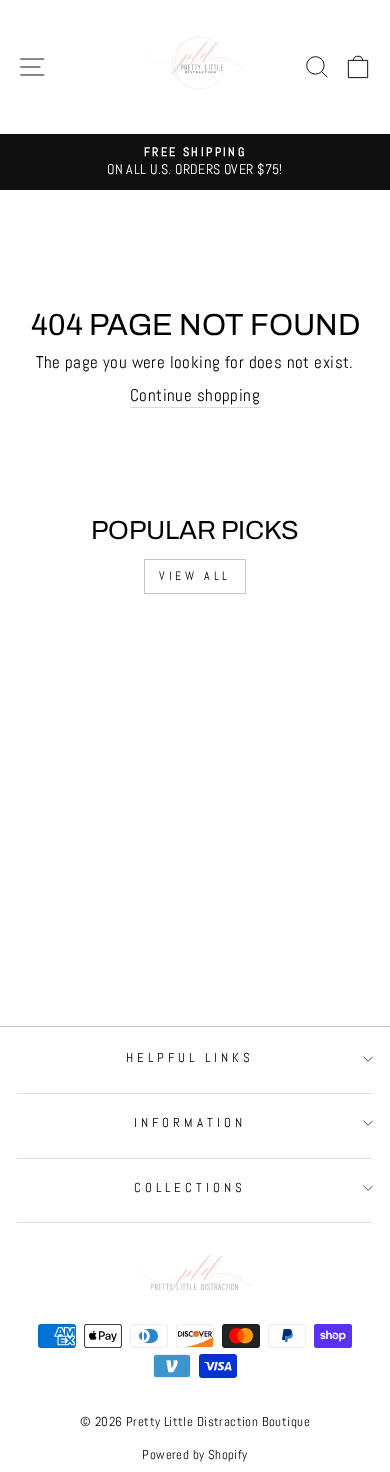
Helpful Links (190, 1057)
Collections (190, 1187)
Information (190, 1122)
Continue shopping (195, 395)
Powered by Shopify (194, 1455)
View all (195, 576)
